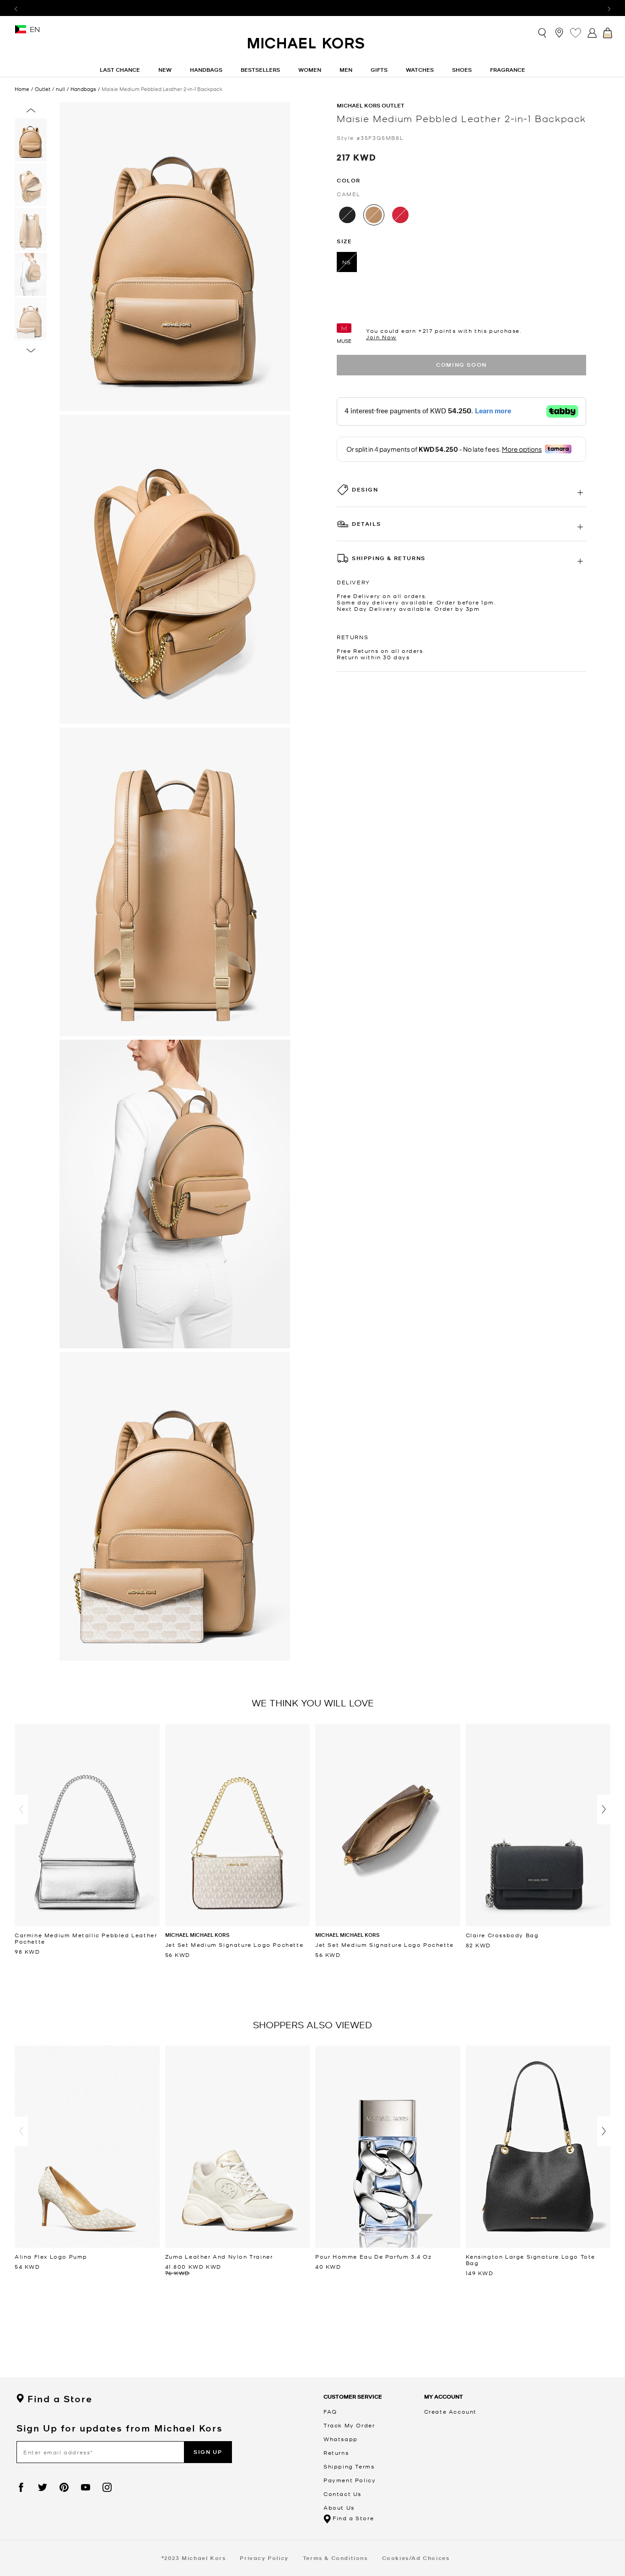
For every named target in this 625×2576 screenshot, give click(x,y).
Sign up (208, 2452)
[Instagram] (107, 2487)
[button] (21, 1809)
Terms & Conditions (335, 2558)
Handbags (83, 89)
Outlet (43, 89)
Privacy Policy (264, 2558)
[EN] (21, 32)
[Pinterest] (64, 2487)
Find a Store (60, 2399)
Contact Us (342, 2494)
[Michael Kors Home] (307, 48)
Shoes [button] (462, 70)
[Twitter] (43, 2487)
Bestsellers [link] (260, 70)
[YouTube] (86, 2487)
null (60, 89)
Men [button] (346, 70)
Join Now (381, 337)
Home (22, 89)
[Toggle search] (543, 32)
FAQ (330, 2411)
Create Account (450, 2411)
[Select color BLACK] (347, 215)
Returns (336, 2453)
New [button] (165, 70)
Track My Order (349, 2425)
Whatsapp (341, 2439)
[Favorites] (576, 32)
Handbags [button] (206, 70)
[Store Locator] (559, 32)
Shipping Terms (349, 2466)
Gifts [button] (379, 70)
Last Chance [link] (120, 70)
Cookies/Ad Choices (416, 2558)
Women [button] (310, 70)
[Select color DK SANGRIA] (400, 215)
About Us (339, 2507)
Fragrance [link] (508, 70)
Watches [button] (420, 70)
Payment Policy (350, 2480)
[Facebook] (21, 2487)
